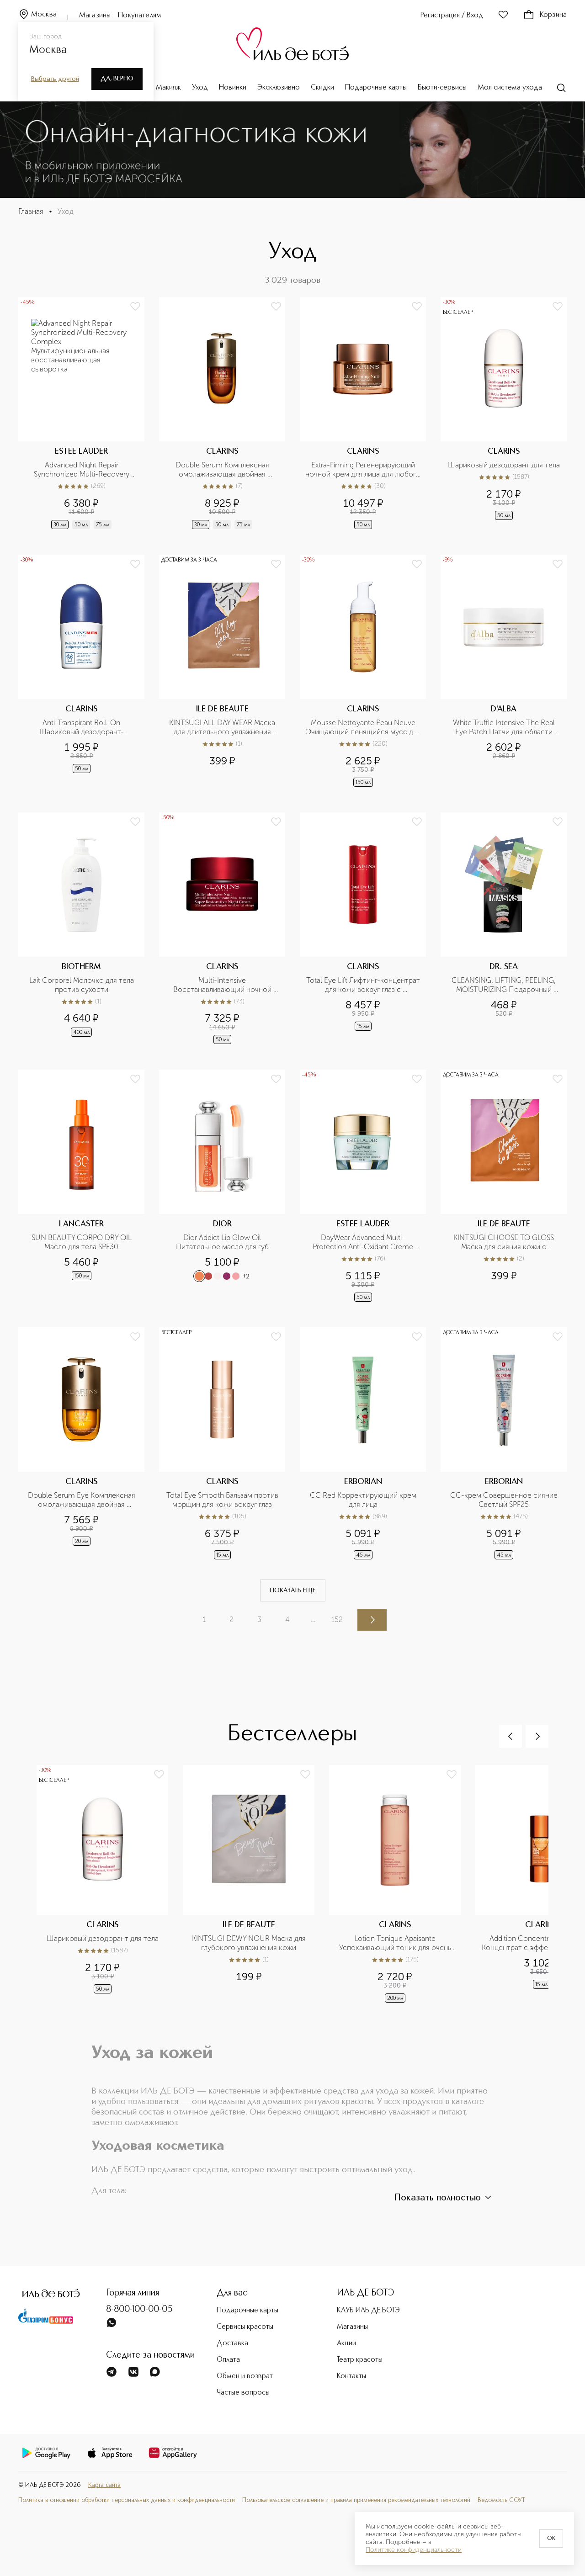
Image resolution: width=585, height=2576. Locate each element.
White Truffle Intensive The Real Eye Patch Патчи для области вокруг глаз (505, 727)
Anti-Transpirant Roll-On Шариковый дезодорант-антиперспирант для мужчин (82, 727)
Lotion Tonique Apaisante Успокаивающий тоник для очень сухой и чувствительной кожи (396, 1943)
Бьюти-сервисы (442, 88)
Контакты (351, 2376)
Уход (200, 88)
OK (551, 2539)
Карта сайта (104, 2485)
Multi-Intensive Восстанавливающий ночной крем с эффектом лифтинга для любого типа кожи (223, 985)
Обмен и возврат (245, 2376)
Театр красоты (360, 2360)
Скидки (322, 88)
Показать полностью (437, 2198)
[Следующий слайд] (537, 1736)
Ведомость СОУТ (501, 2500)
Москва (44, 15)
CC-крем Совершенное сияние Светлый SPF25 (505, 1500)
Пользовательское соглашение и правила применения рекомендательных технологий (356, 2500)
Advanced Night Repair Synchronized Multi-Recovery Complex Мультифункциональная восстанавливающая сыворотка (82, 470)
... (313, 1619)
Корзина (553, 15)
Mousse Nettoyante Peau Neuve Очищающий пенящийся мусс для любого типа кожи (363, 727)
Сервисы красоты (245, 2327)
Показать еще (293, 1590)
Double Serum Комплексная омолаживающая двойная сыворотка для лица (223, 470)
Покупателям (140, 16)
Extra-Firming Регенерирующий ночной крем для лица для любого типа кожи (363, 470)
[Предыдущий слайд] (511, 1736)
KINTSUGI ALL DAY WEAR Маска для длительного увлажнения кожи (223, 727)
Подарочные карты (376, 88)
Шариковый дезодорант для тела (504, 465)
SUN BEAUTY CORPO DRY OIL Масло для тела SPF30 (82, 1242)
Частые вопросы (243, 2393)
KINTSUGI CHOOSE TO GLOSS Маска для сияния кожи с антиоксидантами (505, 1242)
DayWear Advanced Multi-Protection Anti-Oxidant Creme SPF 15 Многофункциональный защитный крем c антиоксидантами (364, 1242)
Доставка (232, 2343)
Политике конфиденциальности (414, 2550)
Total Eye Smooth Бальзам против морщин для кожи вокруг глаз (223, 1500)
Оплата (228, 2360)
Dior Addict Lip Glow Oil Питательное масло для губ (222, 1242)
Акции (346, 2343)
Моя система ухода (510, 88)
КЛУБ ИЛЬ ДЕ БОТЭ (368, 2311)
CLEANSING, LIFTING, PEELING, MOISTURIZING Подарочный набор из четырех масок (505, 985)
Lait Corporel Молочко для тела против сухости (82, 985)
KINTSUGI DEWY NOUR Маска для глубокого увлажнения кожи (250, 1943)
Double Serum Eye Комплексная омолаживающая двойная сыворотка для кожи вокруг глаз (82, 1500)
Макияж (168, 88)
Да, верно (117, 79)
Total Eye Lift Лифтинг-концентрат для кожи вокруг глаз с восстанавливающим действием (363, 985)
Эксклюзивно (279, 88)
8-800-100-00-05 (139, 2310)
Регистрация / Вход (452, 16)
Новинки (233, 88)
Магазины (95, 16)
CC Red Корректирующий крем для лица (364, 1500)
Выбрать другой (55, 79)
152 (337, 1619)
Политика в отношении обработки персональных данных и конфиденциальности (127, 2500)
